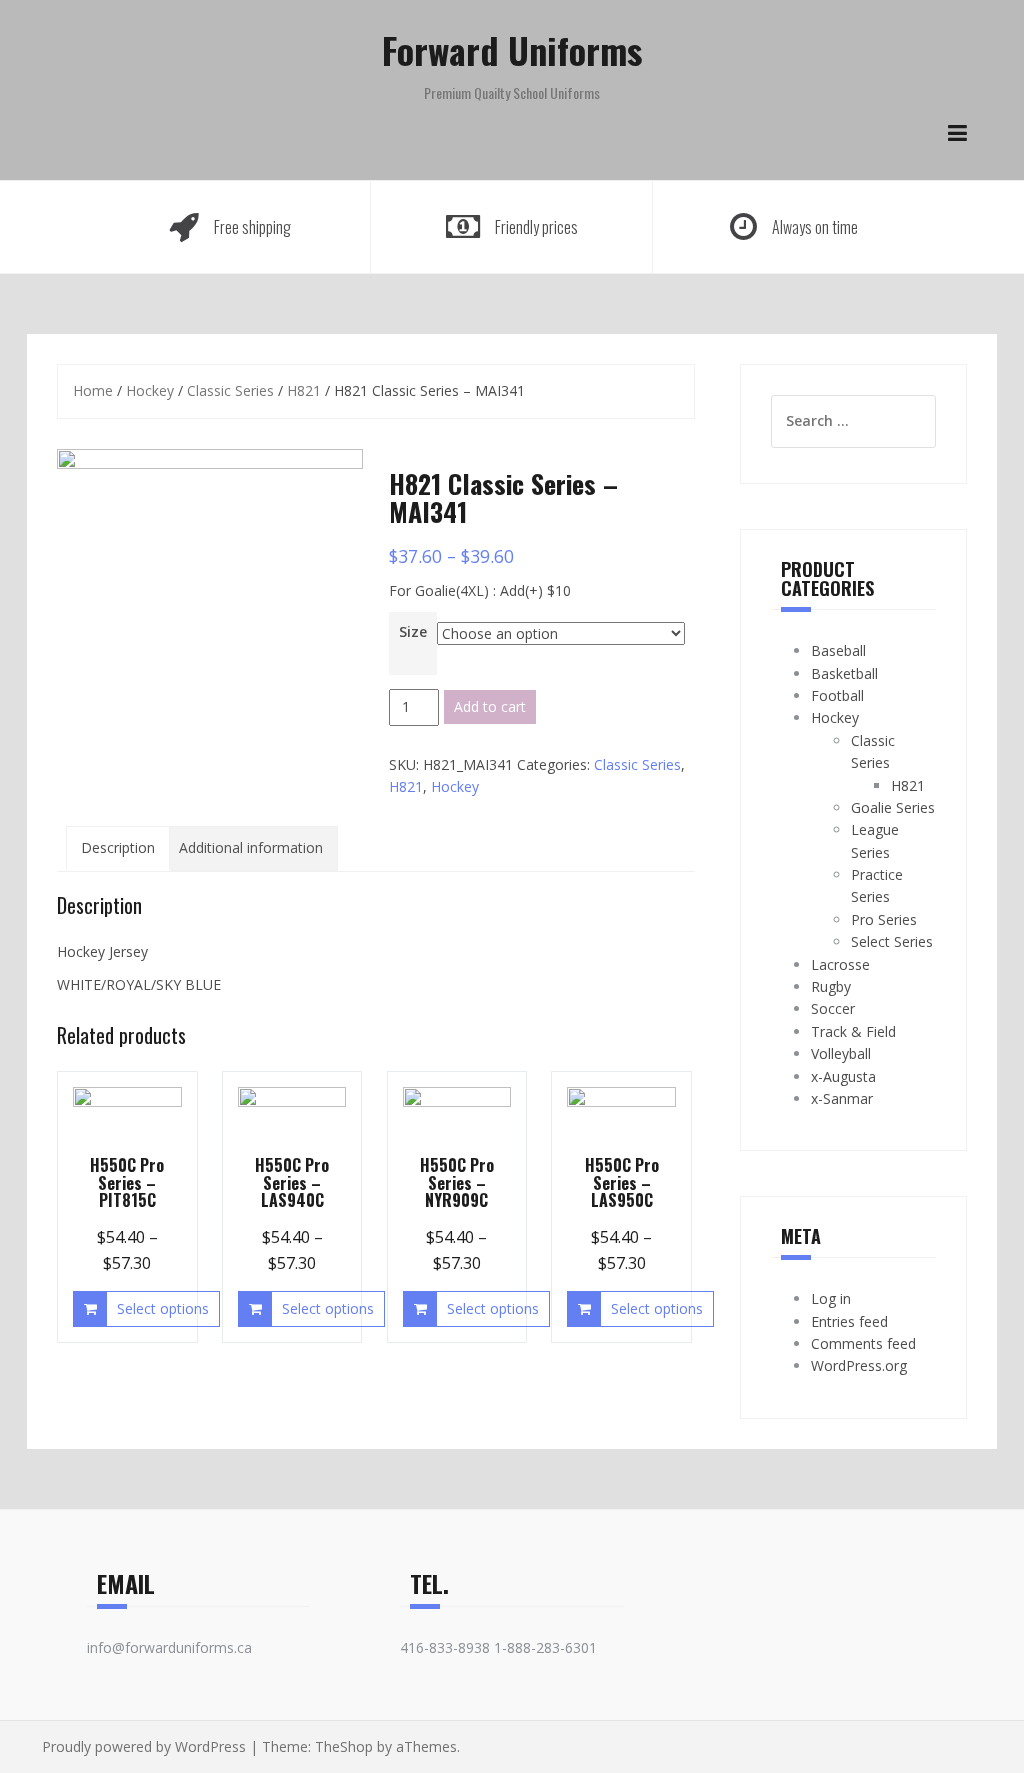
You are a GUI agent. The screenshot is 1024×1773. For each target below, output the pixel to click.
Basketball (844, 673)
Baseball (838, 650)
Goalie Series (893, 807)
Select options (163, 1308)
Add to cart (490, 706)
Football (837, 695)
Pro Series (884, 919)
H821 (304, 390)
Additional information (251, 847)
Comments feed (863, 1343)
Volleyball (841, 1053)
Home (93, 390)
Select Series (892, 941)
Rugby (831, 986)
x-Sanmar (842, 1098)
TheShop (344, 1746)
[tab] (118, 848)
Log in (831, 1298)
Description (118, 847)
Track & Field (853, 1031)
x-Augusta (843, 1076)
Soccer (833, 1008)
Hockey (150, 390)
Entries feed (849, 1321)
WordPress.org (859, 1365)
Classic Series (230, 390)
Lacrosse (840, 964)
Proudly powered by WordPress (144, 1746)
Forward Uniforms (512, 49)
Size (413, 631)
